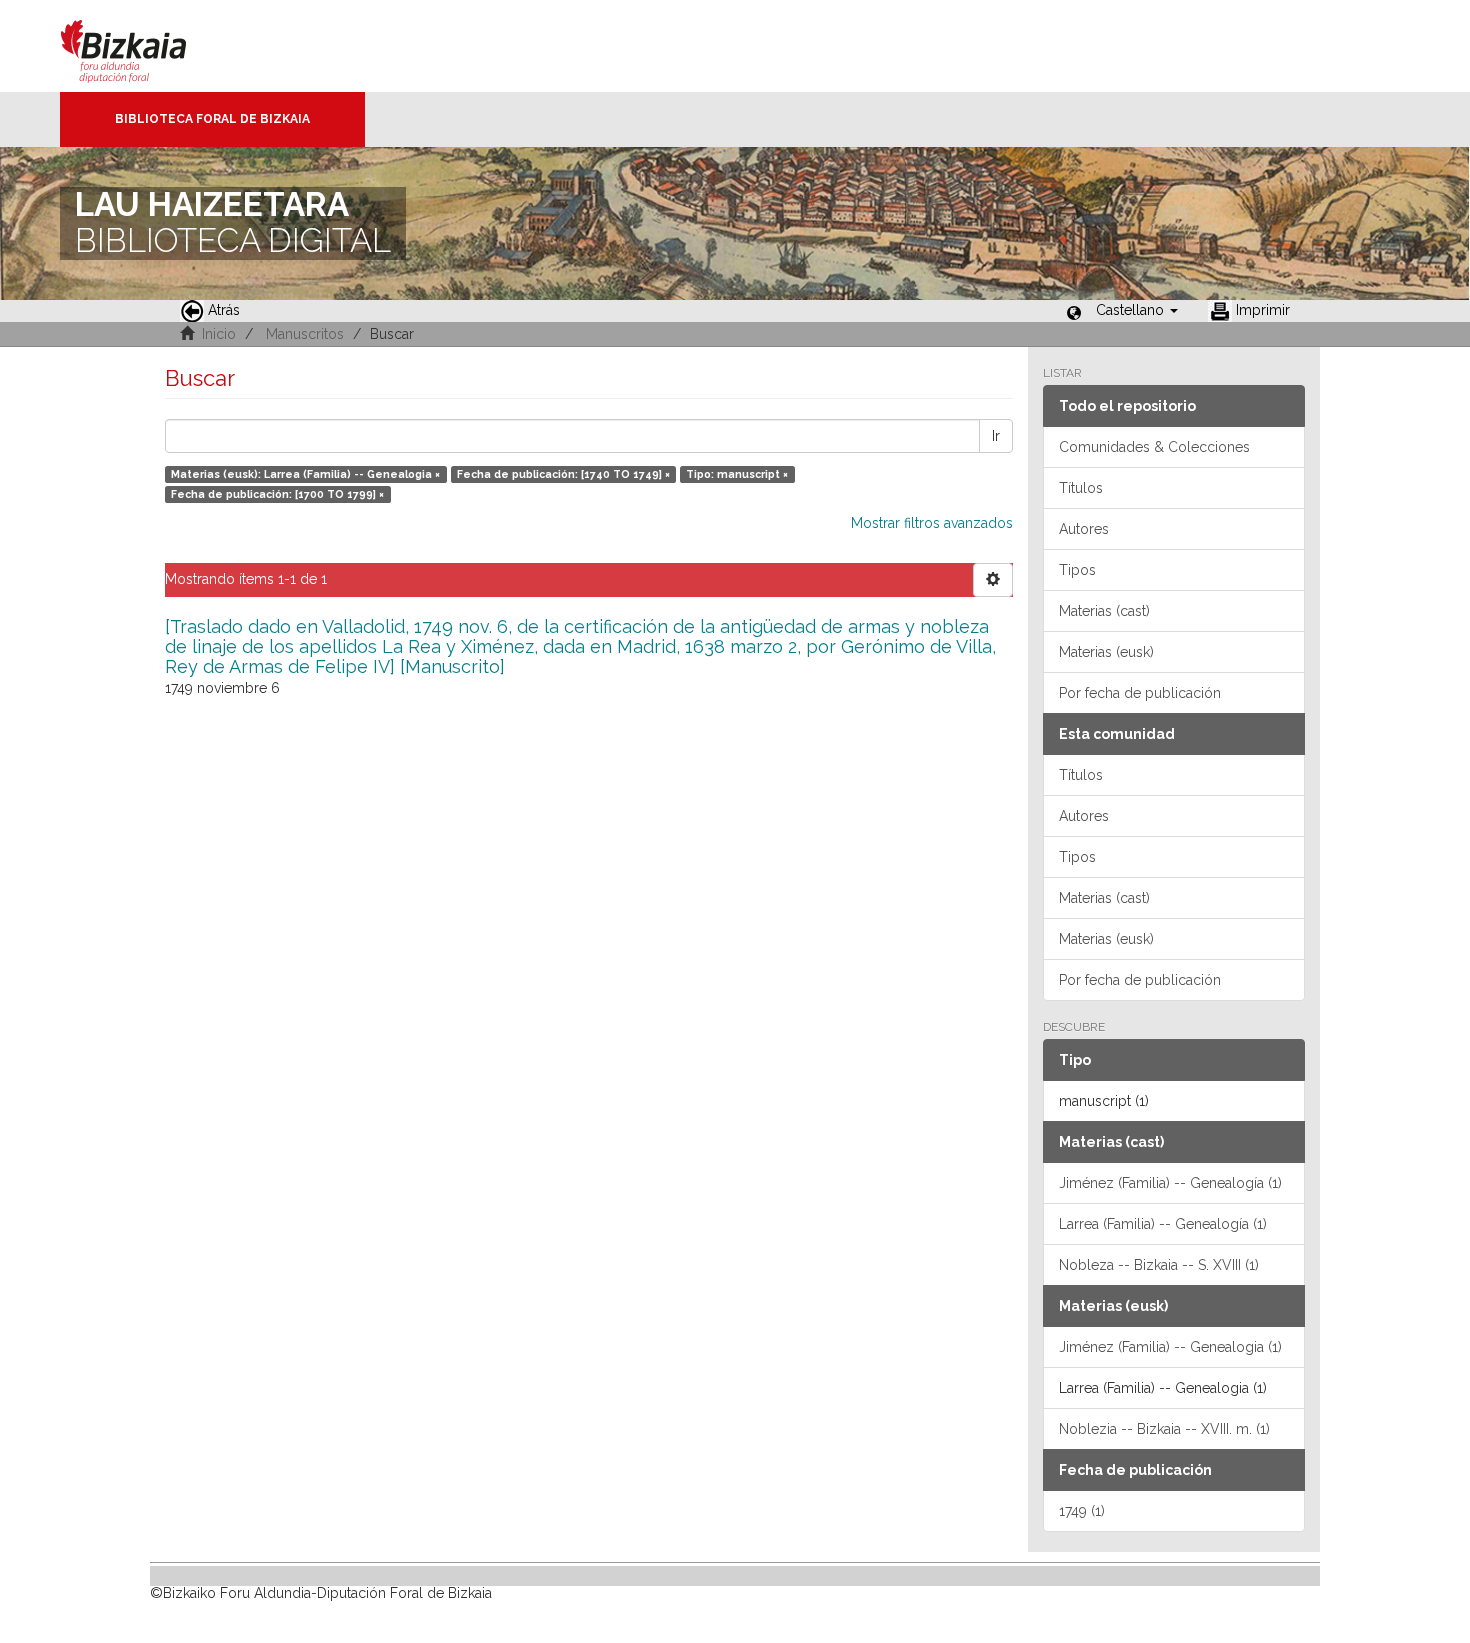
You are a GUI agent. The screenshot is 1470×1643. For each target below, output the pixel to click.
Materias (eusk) (1106, 652)
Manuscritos (305, 334)
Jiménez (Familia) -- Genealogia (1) (1170, 1347)
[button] (1137, 310)
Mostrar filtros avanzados (932, 523)
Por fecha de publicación (1140, 693)
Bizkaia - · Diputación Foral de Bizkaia (144, 46)
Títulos (1081, 488)
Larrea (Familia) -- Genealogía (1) (1163, 1224)
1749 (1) (1082, 1511)
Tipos (1077, 570)
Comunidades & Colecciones (1154, 447)
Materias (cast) (1104, 611)
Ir (996, 436)
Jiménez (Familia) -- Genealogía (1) (1170, 1183)
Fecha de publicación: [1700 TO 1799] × (277, 494)
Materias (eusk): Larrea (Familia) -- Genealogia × (305, 474)
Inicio (219, 334)
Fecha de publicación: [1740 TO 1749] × (563, 474)
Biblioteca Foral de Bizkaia (212, 119)
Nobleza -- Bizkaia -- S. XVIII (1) (1159, 1265)
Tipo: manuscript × (737, 474)
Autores (1084, 529)
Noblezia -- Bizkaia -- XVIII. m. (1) (1164, 1429)
